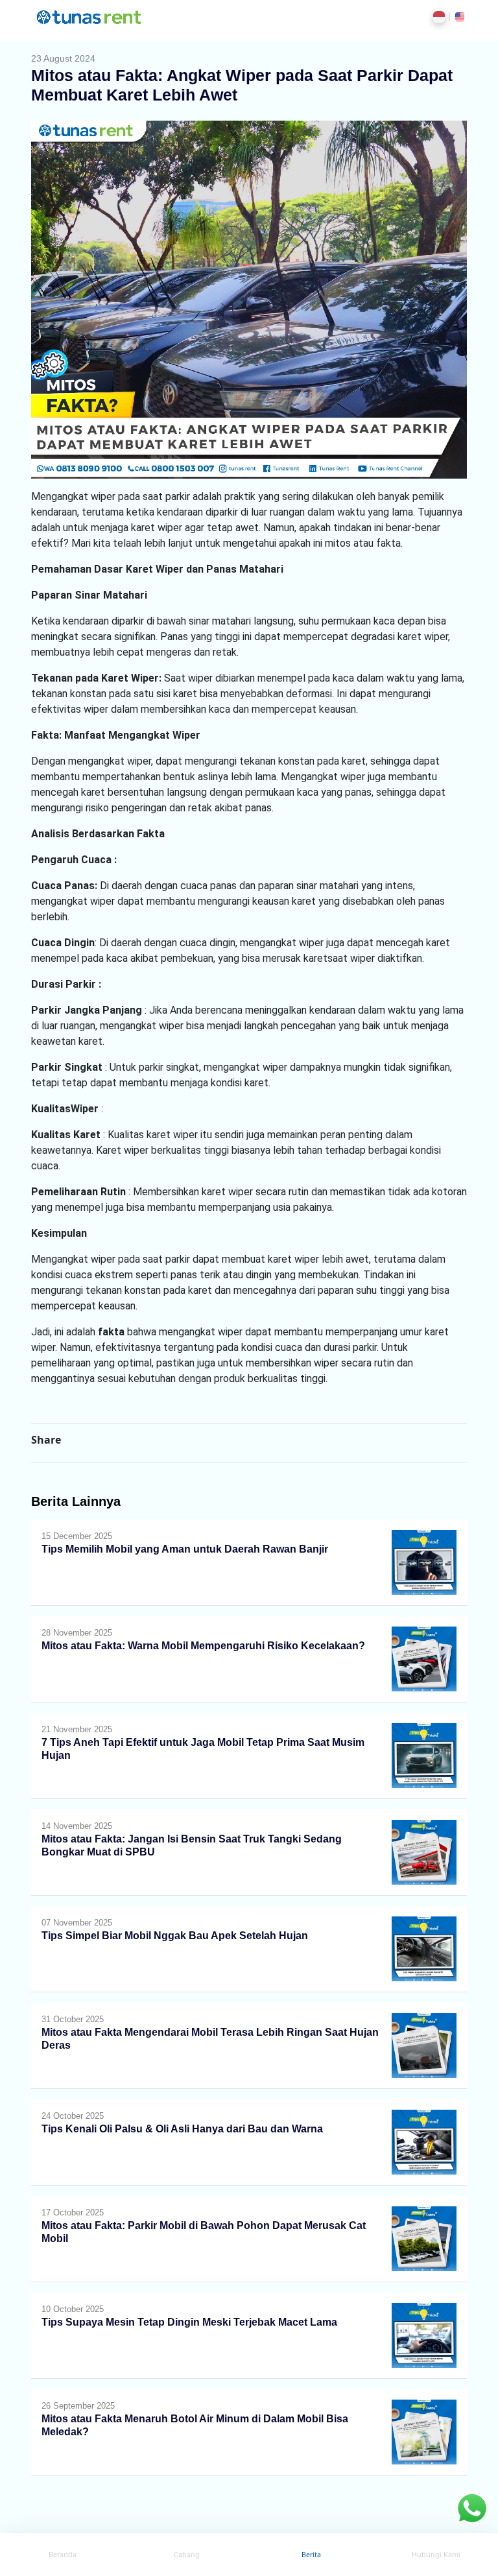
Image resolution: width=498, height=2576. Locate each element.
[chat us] (472, 2507)
